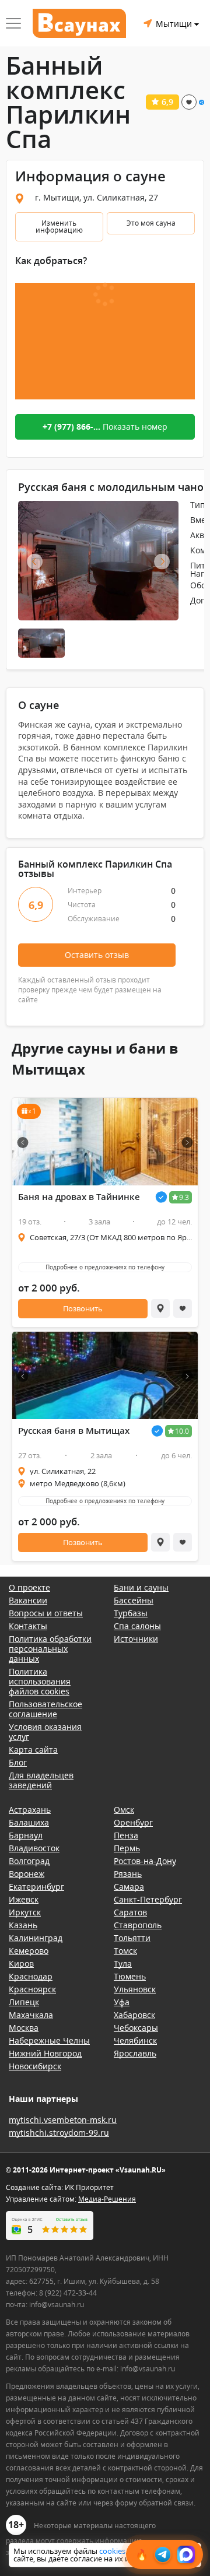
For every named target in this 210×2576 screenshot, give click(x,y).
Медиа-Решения (107, 2199)
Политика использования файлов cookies (40, 1681)
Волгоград (29, 1861)
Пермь (127, 1848)
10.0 (182, 1431)
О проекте (29, 1587)
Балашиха (29, 1822)
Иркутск (25, 1912)
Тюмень (130, 1976)
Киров (21, 1963)
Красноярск (32, 1989)
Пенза (126, 1835)
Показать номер (105, 427)
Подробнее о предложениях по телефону (105, 1267)
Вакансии (28, 1600)
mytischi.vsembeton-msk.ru (63, 2120)
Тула (123, 1963)
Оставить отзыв (97, 955)
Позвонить (83, 1308)
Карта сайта (33, 1749)
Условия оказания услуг (45, 1732)
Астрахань (30, 1810)
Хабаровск (134, 2015)
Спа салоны (137, 1626)
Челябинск (135, 2040)
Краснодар (31, 1976)
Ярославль (135, 2053)
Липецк (24, 2002)
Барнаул (26, 1835)
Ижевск (24, 1899)
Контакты (28, 1626)
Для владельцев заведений (41, 1780)
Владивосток (34, 1848)
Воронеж (27, 1874)
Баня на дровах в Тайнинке (79, 1197)
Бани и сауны (141, 1587)
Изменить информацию (59, 227)
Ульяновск (135, 1989)
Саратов (130, 1912)
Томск (125, 1951)
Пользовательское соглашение (45, 1709)
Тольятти (132, 1938)
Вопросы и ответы (46, 1613)
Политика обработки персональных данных (50, 1649)
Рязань (128, 1874)
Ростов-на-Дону (145, 1861)
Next (162, 562)
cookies (112, 2551)
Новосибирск (35, 2066)
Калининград (36, 1938)
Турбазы (131, 1613)
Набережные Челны (49, 2040)
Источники (136, 1639)
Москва (24, 2028)
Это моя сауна (151, 223)
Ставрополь (138, 1925)
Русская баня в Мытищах (74, 1431)
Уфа (122, 2002)
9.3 (184, 1197)
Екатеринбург (36, 1887)
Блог (18, 1762)
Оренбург (133, 1822)
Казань (23, 1925)
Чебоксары (136, 2028)
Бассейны (134, 1600)
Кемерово (29, 1951)
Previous (35, 562)
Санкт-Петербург (148, 1899)
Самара (129, 1887)
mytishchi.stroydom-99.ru (59, 2133)
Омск (124, 1810)
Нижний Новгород (45, 2053)
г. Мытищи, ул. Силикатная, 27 (97, 197)
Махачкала (31, 2015)
